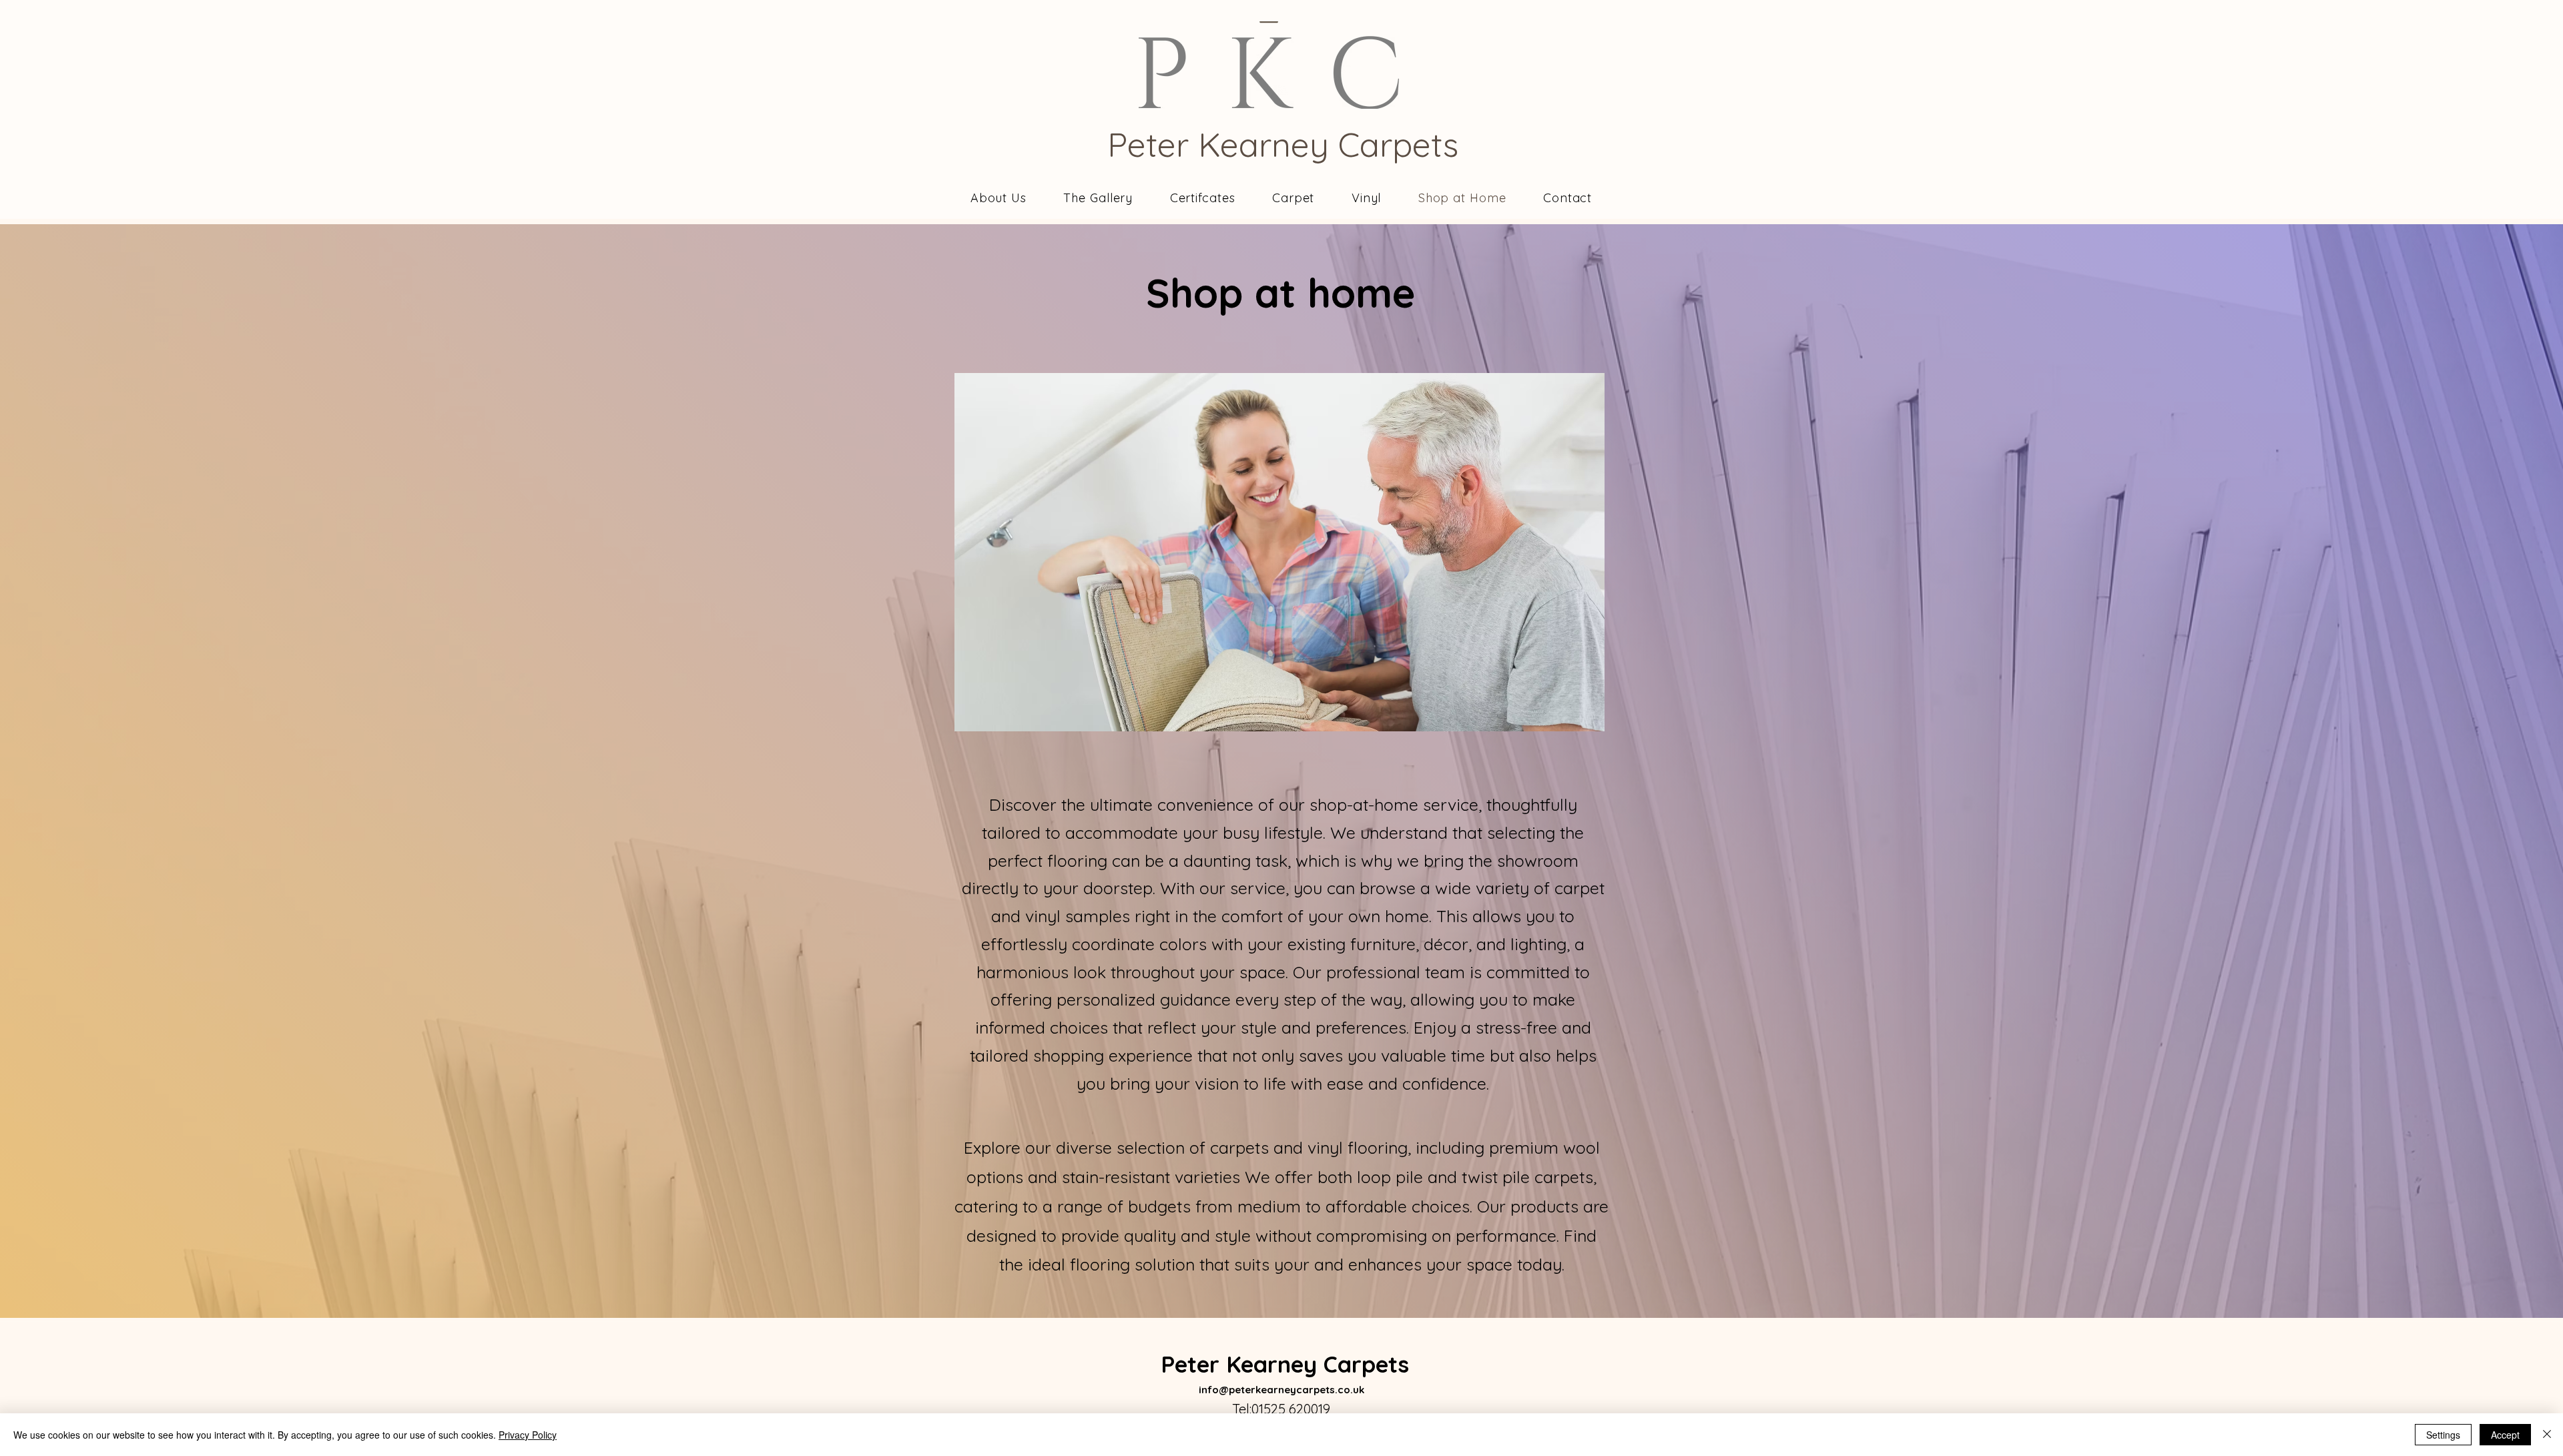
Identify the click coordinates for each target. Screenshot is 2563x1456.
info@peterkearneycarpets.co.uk (1281, 1390)
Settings (2443, 1435)
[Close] (2547, 1435)
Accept (2505, 1435)
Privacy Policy (528, 1435)
